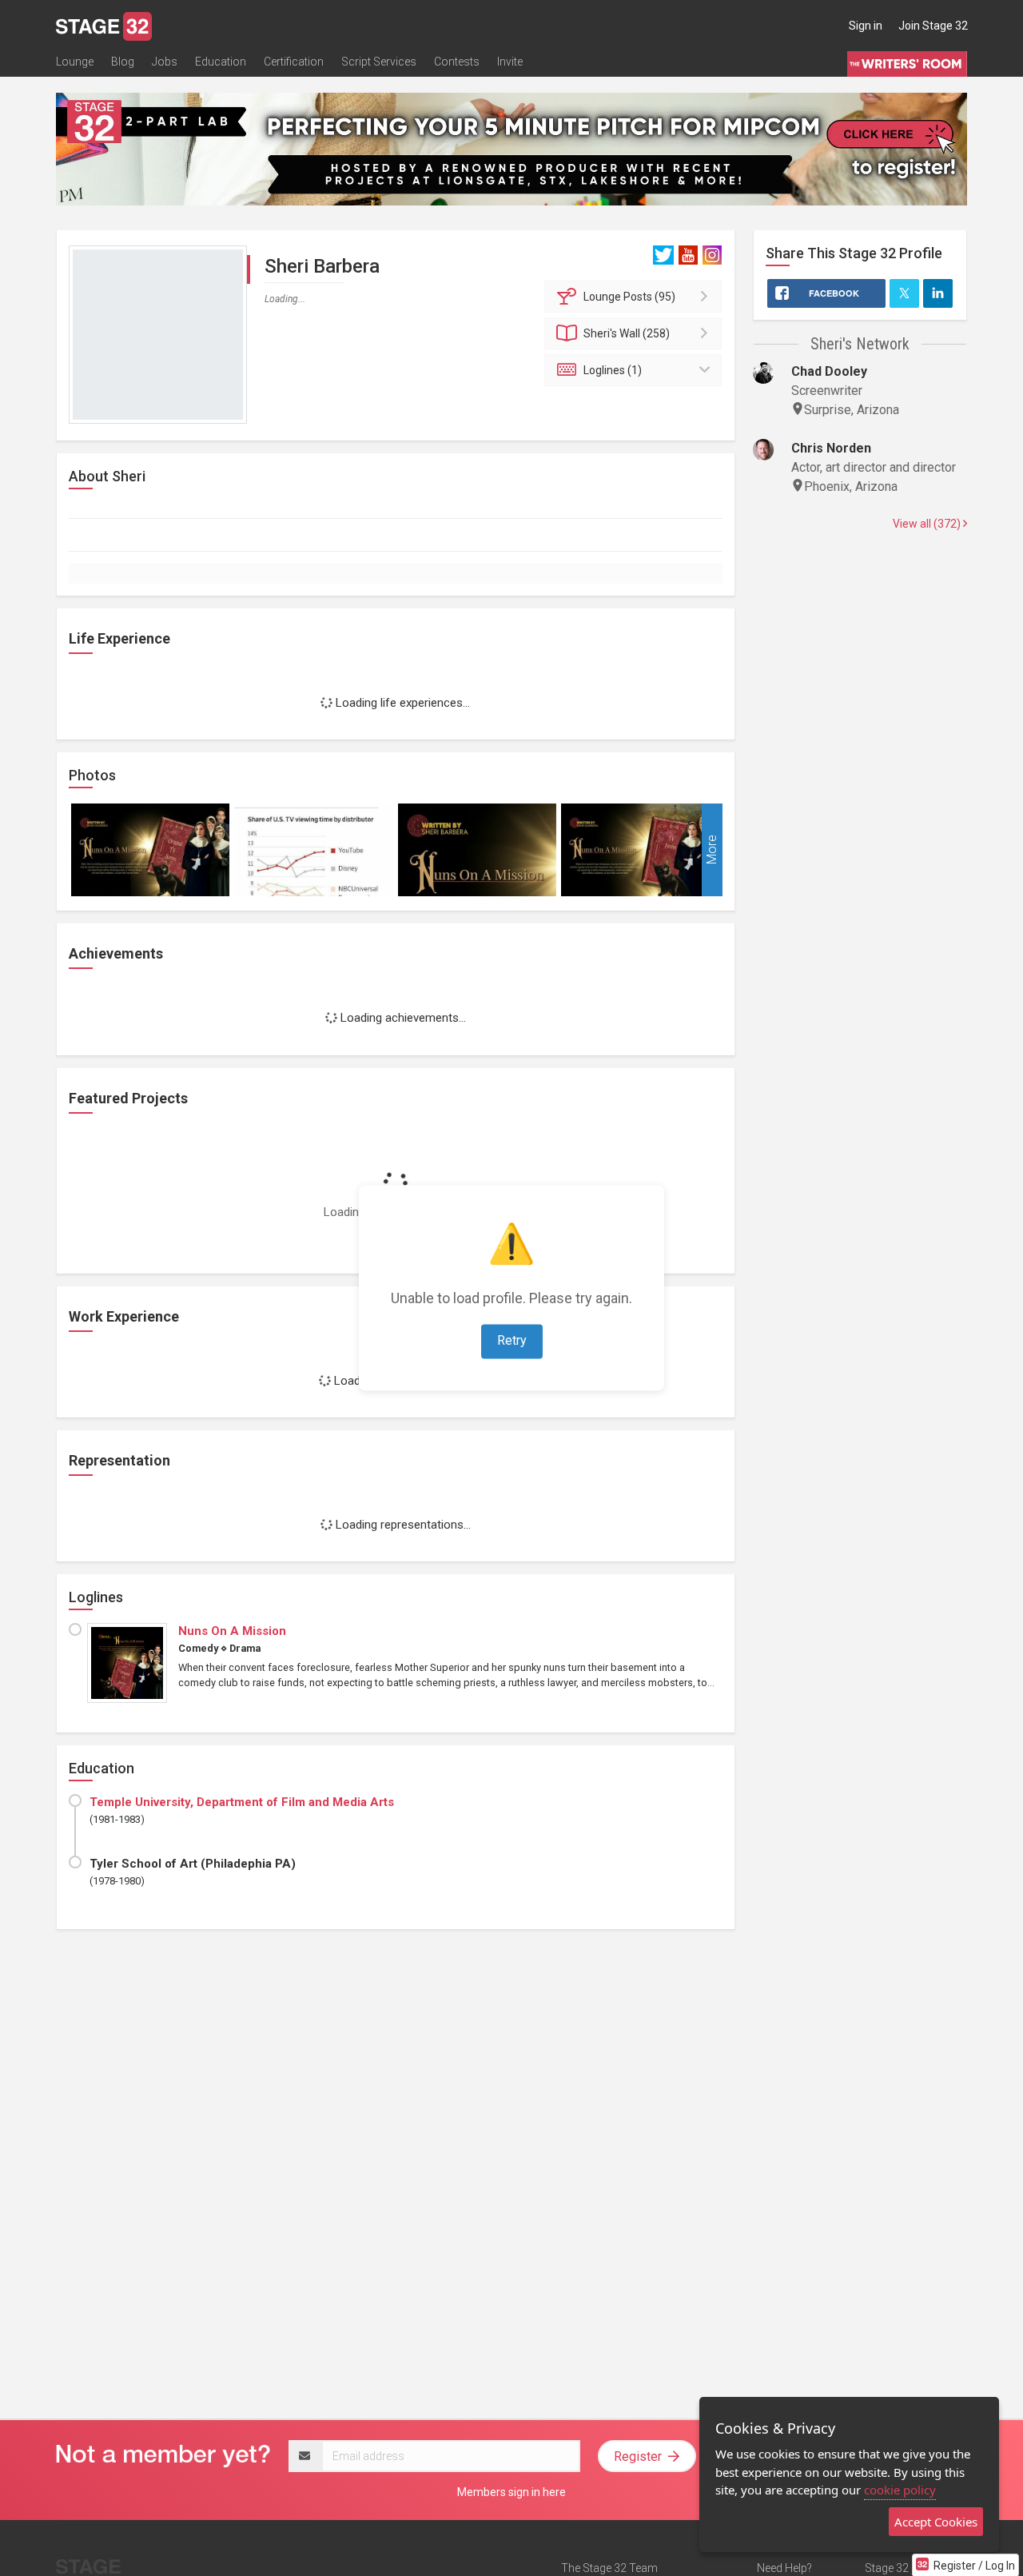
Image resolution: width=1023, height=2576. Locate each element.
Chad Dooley (829, 371)
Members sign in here (511, 2492)
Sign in (866, 26)
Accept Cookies (936, 2522)
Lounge (75, 62)
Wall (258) (627, 333)
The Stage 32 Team (609, 2568)
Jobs (165, 62)
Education (221, 62)
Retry (512, 1341)
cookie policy (900, 2490)
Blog (123, 62)
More (712, 850)
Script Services (379, 62)
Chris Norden (831, 448)
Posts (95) (629, 297)
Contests (457, 62)
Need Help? (784, 2568)
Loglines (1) (613, 370)
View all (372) (928, 524)
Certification (294, 62)
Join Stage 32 (933, 26)
